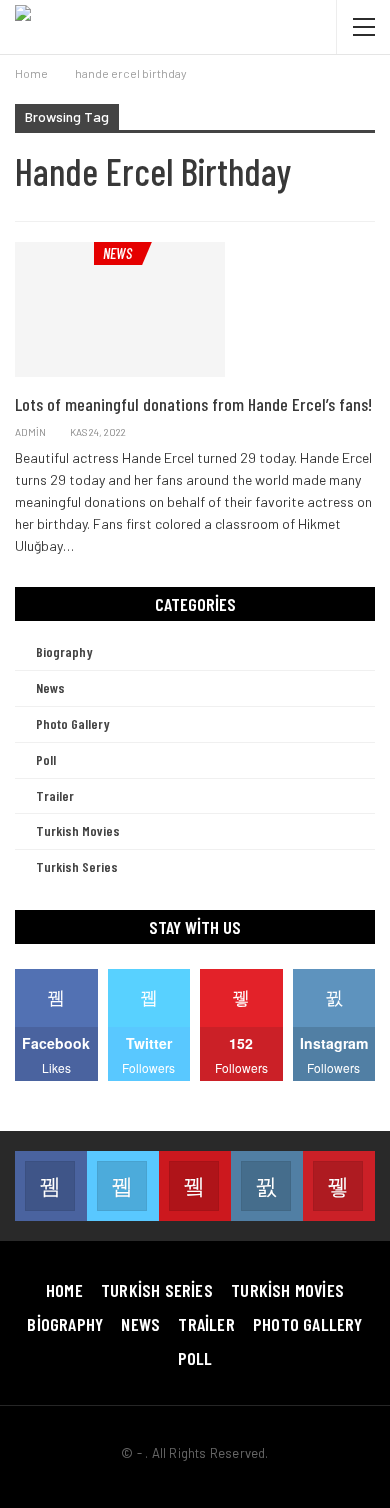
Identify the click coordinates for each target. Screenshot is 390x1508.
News (117, 253)
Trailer (55, 795)
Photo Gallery (73, 723)
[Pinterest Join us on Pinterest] (339, 1186)
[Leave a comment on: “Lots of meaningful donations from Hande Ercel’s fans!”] (369, 432)
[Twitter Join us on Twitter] (123, 1186)
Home (64, 1290)
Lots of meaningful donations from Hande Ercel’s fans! (193, 404)
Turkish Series (77, 866)
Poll (46, 759)
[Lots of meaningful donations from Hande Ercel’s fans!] (120, 309)
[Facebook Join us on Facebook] (51, 1186)
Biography (64, 651)
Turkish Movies (78, 830)
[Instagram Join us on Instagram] (267, 1186)
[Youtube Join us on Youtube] (195, 1186)
